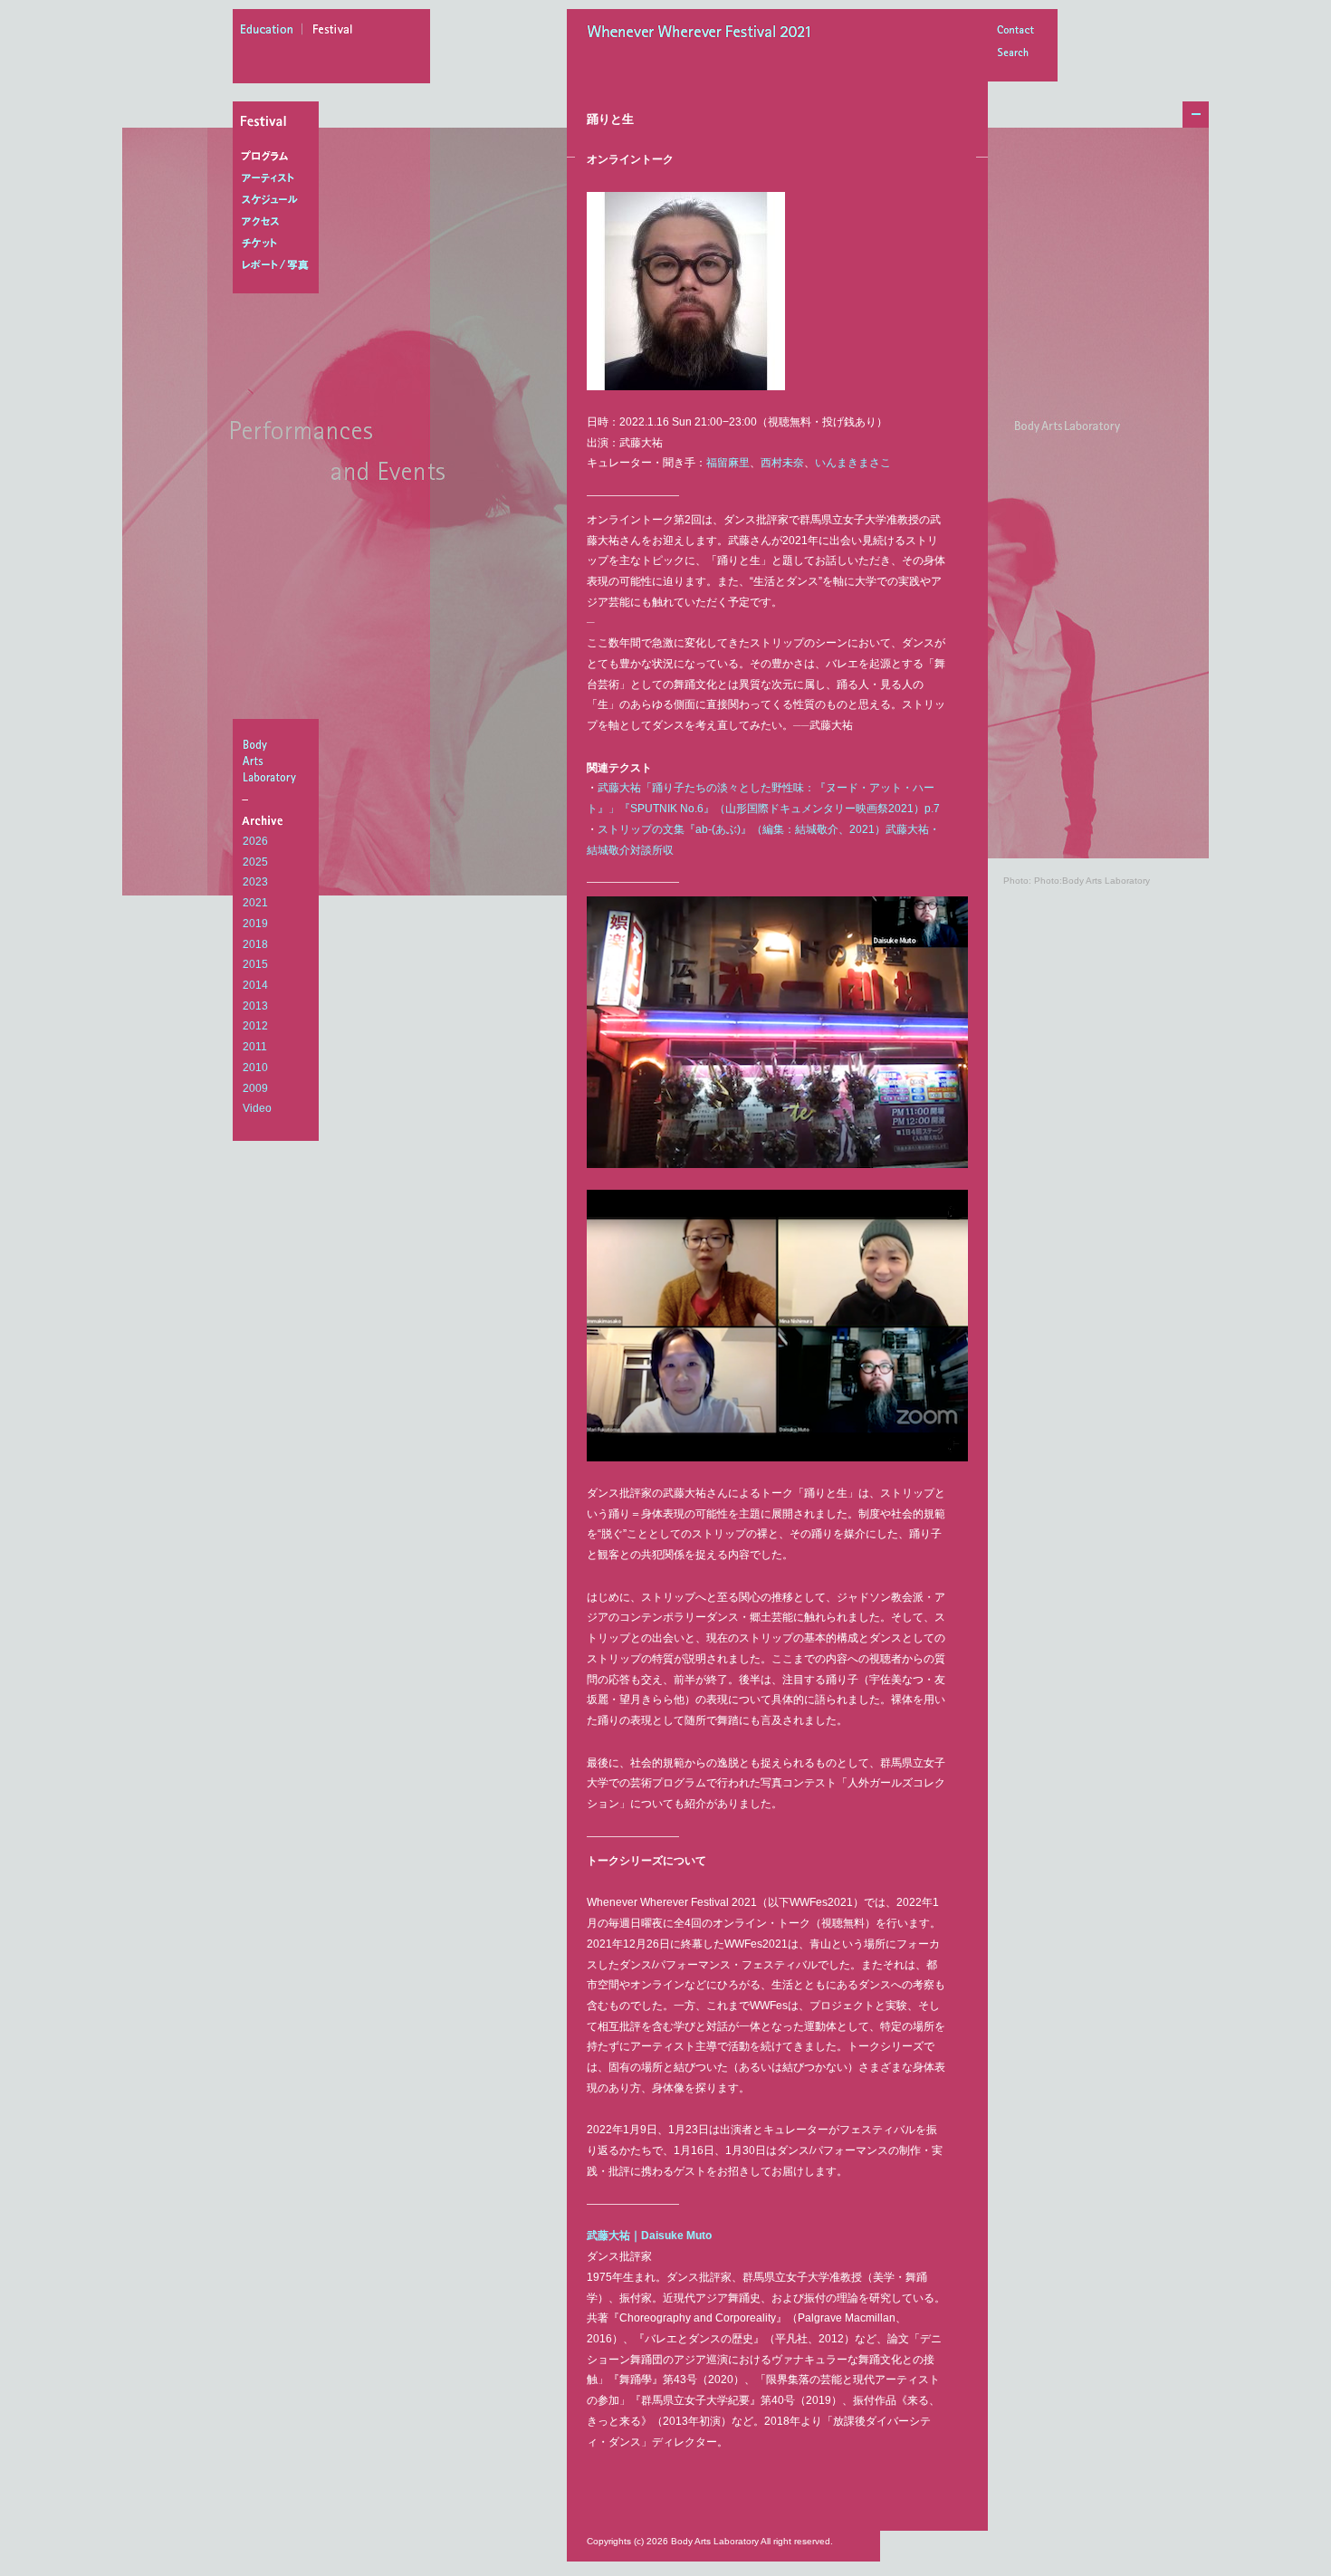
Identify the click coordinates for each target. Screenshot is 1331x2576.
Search (1015, 54)
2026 (255, 841)
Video (257, 1108)
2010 (255, 1068)
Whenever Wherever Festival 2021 (704, 34)
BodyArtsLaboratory (278, 761)
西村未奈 (782, 463)
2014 (255, 985)
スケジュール (279, 200)
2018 (255, 944)
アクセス (279, 222)
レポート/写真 (279, 265)
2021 (255, 903)
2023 (255, 882)
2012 (255, 1026)
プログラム (279, 157)
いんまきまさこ (853, 463)
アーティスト (279, 178)
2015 (255, 964)
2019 (255, 924)
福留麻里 (728, 463)
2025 (255, 862)
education (272, 32)
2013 (255, 1006)
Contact (1015, 31)
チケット (279, 244)
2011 (255, 1047)
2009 (255, 1088)
